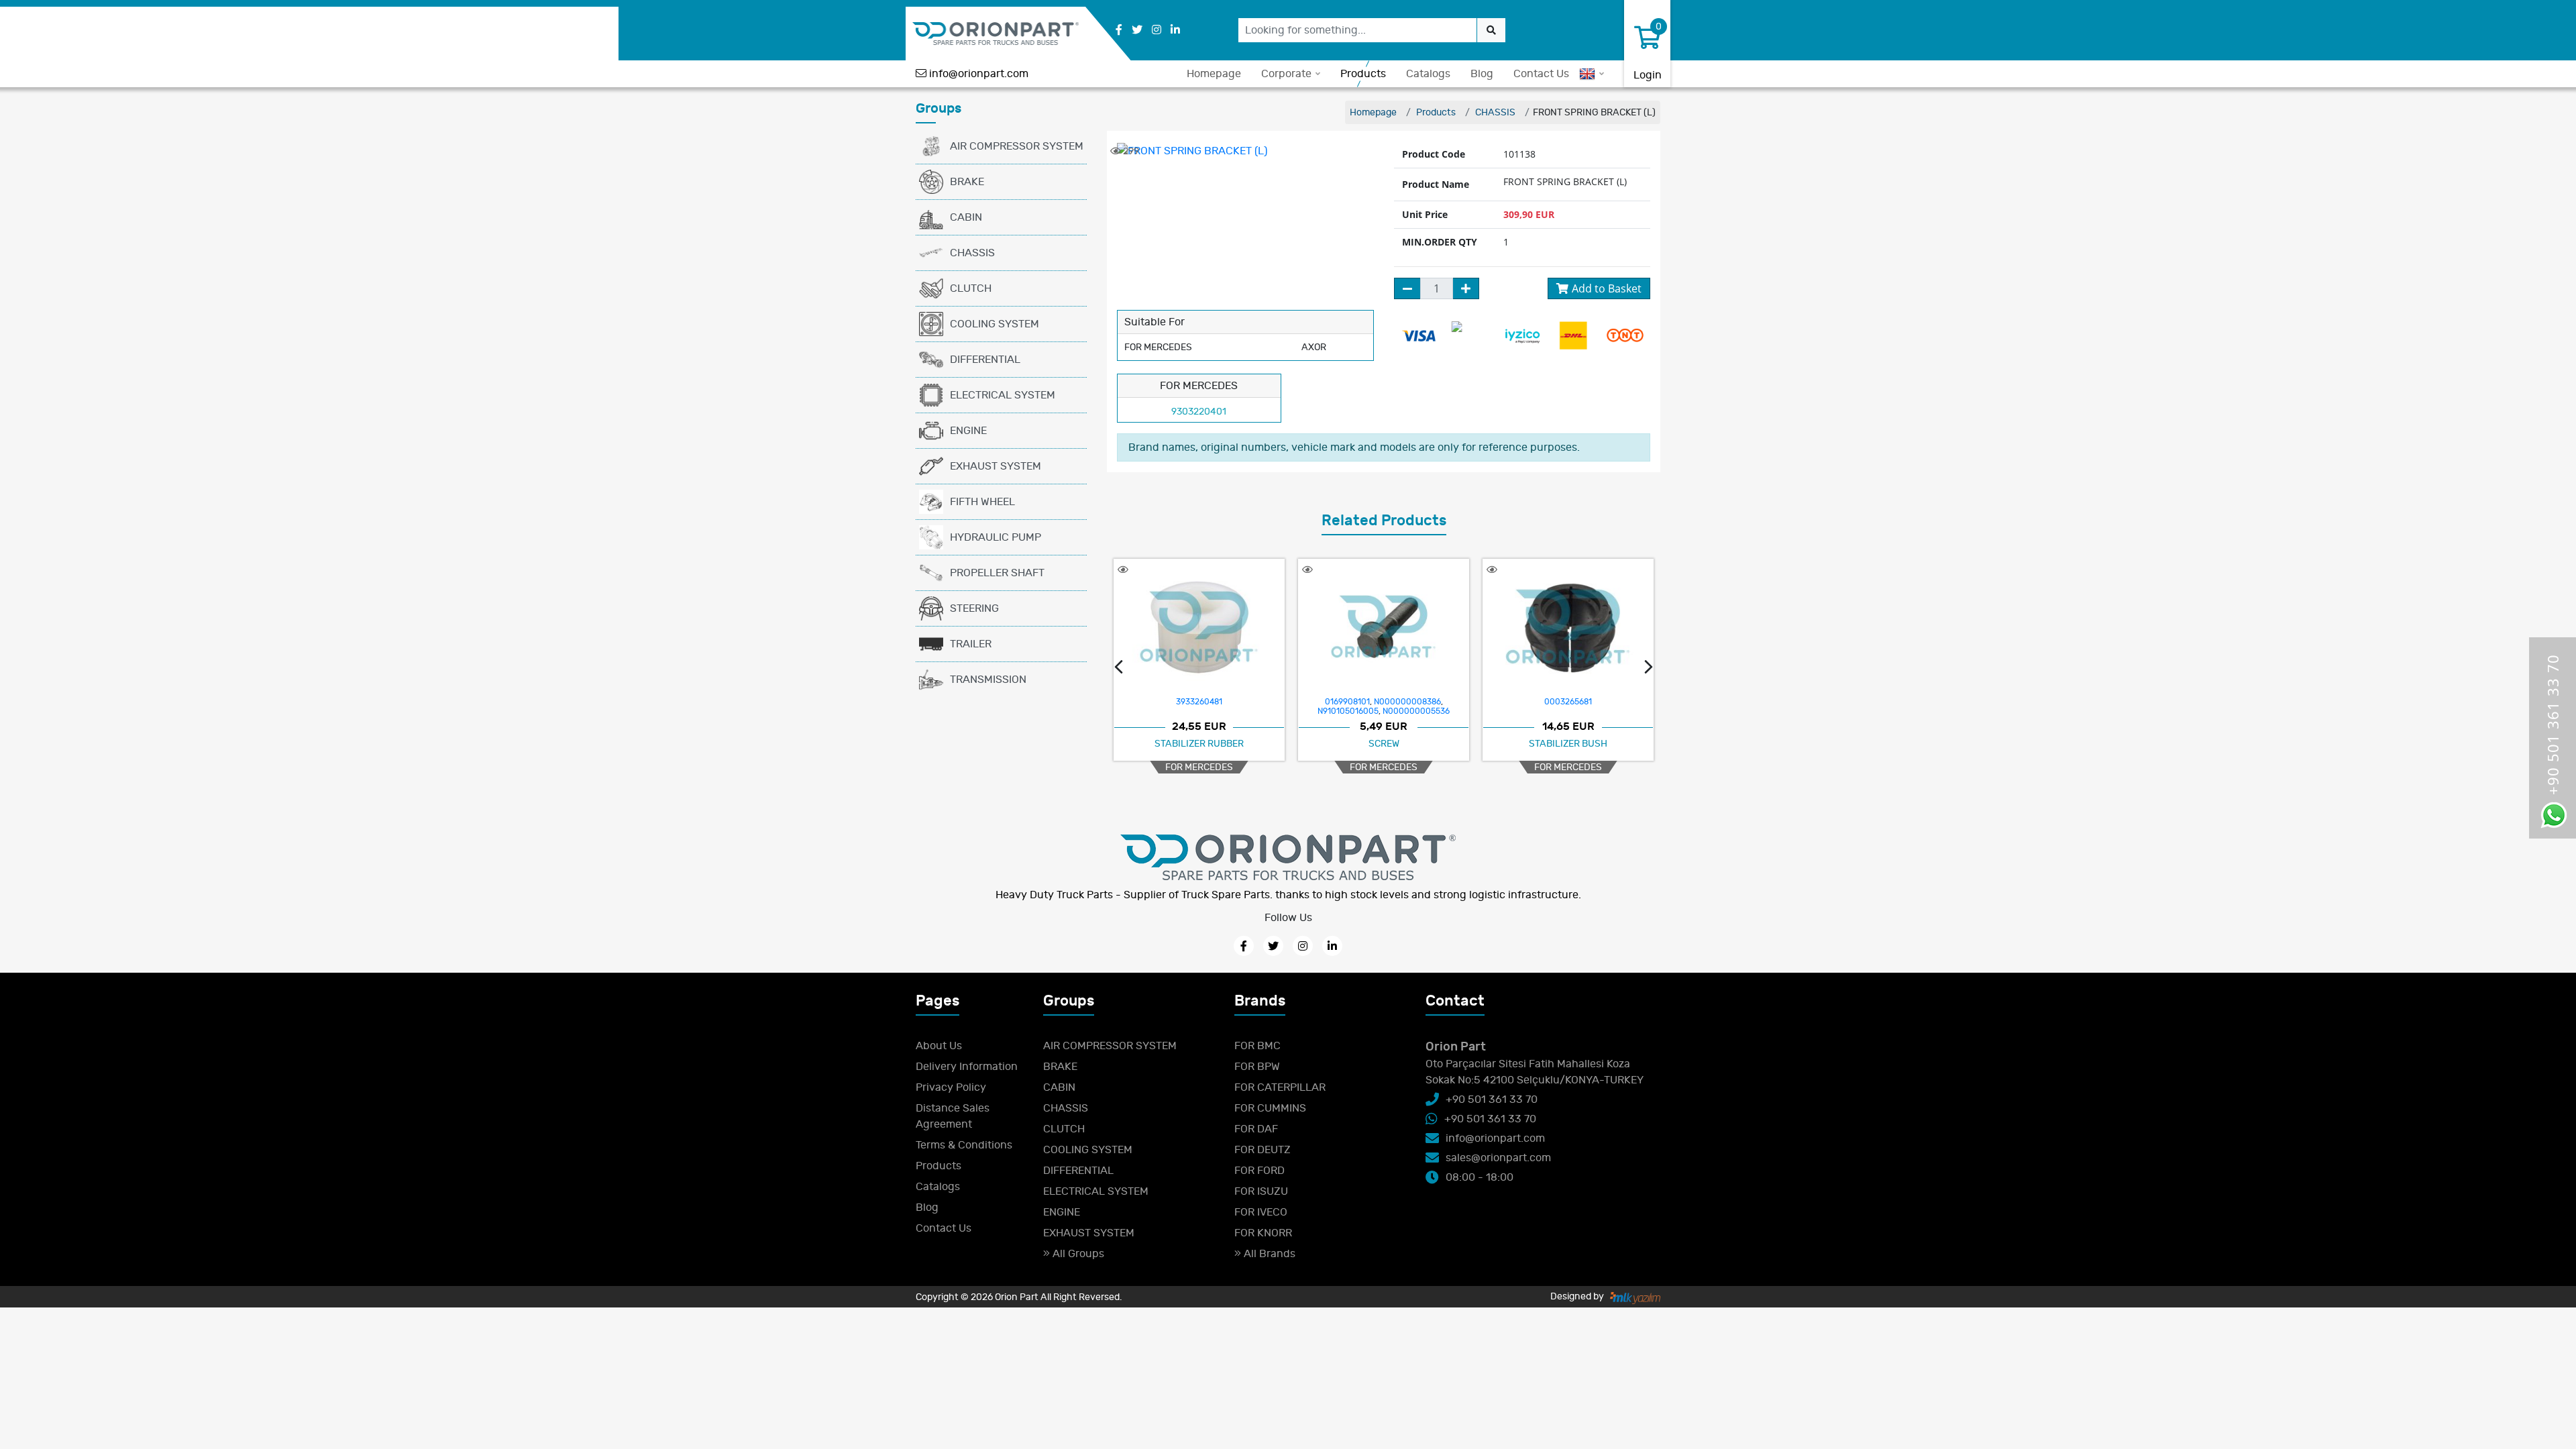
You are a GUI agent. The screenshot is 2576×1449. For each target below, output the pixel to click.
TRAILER (971, 644)
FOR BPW (1257, 1067)
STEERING (974, 608)
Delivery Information (967, 1067)
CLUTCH (971, 288)
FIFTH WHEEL (982, 502)
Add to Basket (1607, 288)
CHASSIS (972, 253)
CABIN (966, 217)
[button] (1119, 669)
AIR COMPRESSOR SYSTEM (1017, 146)
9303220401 (1199, 412)
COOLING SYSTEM (995, 324)
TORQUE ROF (1568, 744)
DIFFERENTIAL (985, 360)
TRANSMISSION (988, 680)
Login (1648, 75)
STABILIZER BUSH (1384, 744)
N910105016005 (1164, 711)
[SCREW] (1199, 627)
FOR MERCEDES (1199, 767)
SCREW (1199, 744)
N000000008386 (1223, 702)
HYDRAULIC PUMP (996, 537)
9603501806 (1568, 702)
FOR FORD (1259, 1171)
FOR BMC (1257, 1046)
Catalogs (1428, 74)
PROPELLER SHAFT (997, 573)
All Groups (1077, 1254)
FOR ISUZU (1261, 1191)
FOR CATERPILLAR (1280, 1087)
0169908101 (1163, 702)
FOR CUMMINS (1270, 1108)
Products (1363, 74)
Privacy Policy (951, 1087)
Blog (1482, 74)
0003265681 (1384, 702)
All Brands (1268, 1254)
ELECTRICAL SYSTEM (1003, 395)
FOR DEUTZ (1263, 1150)
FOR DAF (1256, 1129)
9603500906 (1621, 702)
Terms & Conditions (964, 1145)
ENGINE (968, 431)
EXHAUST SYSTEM (996, 466)
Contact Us (1541, 74)
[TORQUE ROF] (1568, 626)
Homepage (1214, 74)
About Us (939, 1046)
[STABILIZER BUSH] (1384, 627)
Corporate (1286, 74)
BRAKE (967, 182)
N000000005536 (1232, 711)
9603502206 (1516, 702)
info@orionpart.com (979, 74)
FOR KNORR (1263, 1233)
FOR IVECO (1261, 1212)
